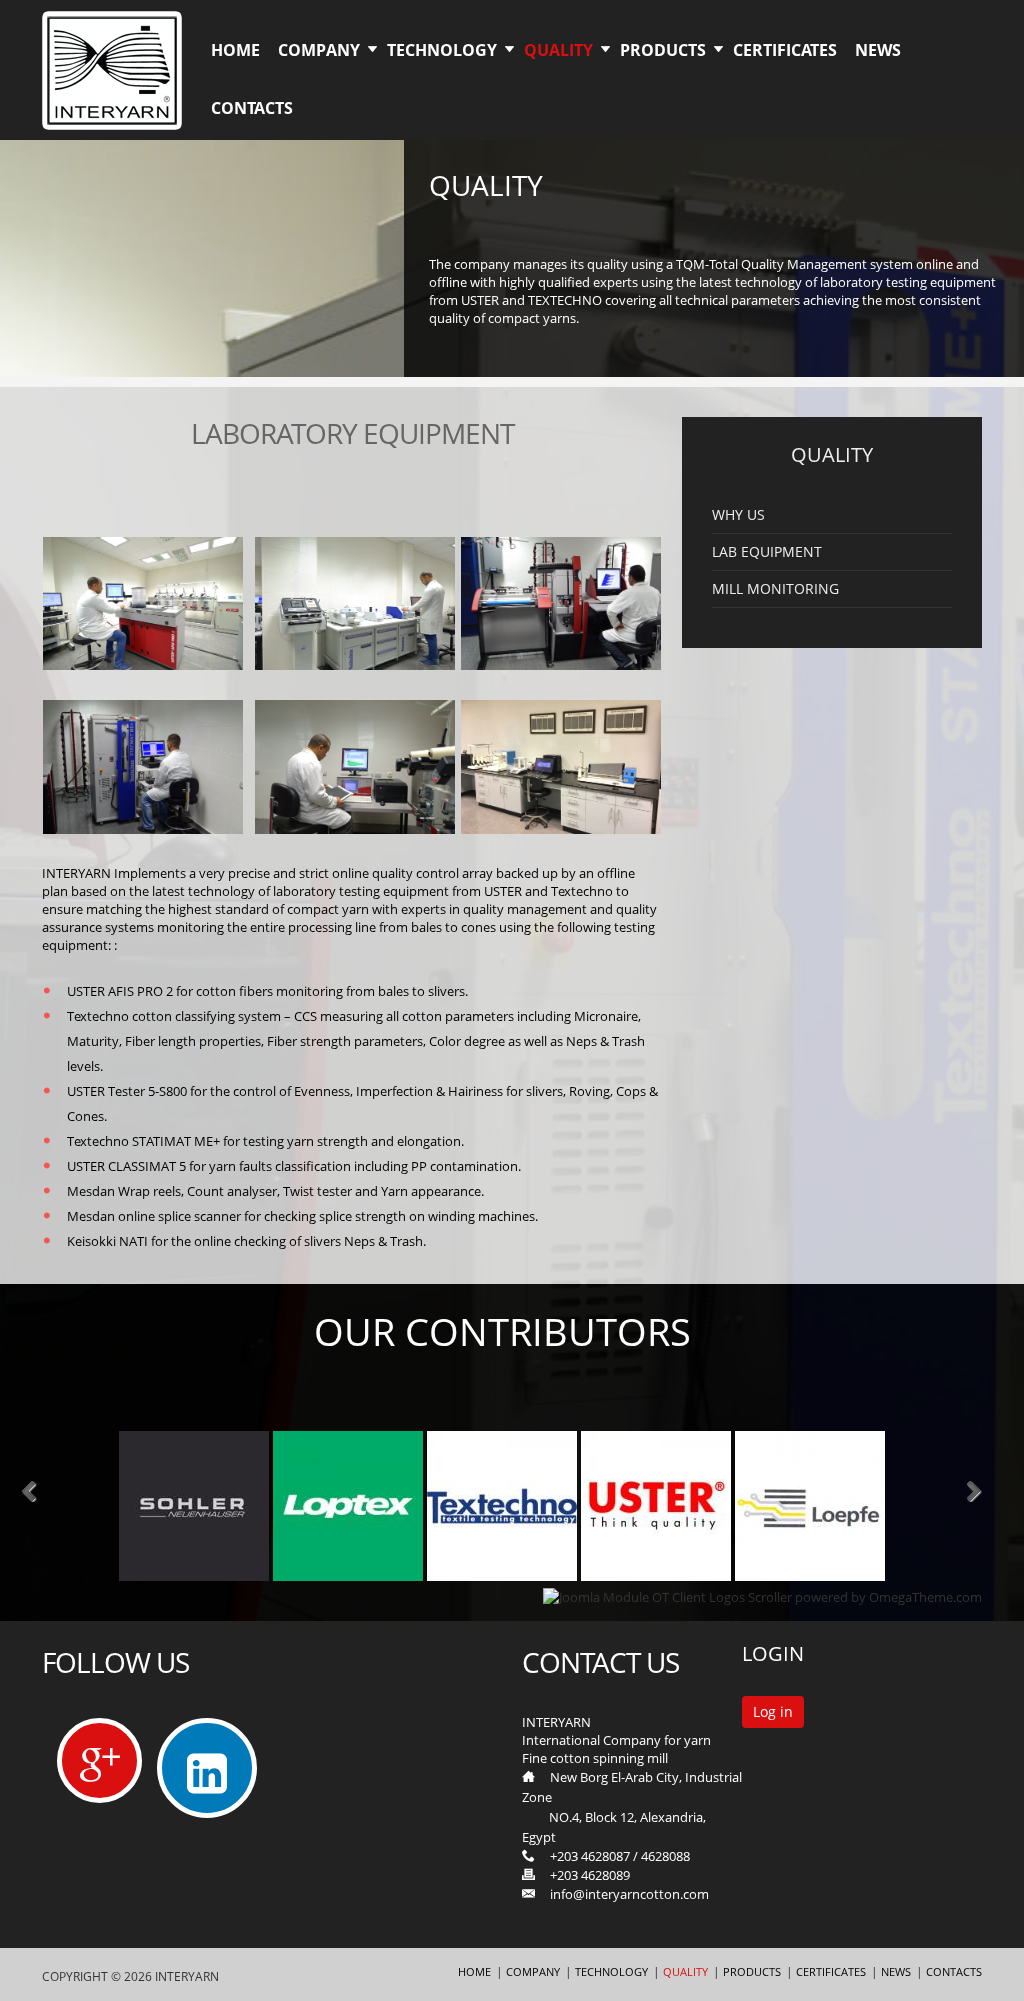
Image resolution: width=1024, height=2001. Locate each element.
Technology (442, 50)
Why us (738, 515)
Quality (558, 50)
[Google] (99, 1760)
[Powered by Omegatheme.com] (762, 1597)
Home (235, 50)
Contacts (252, 108)
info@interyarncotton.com (629, 1894)
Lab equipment (767, 552)
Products (663, 50)
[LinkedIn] (207, 1775)
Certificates (785, 50)
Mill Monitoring (775, 589)
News (878, 50)
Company (319, 50)
